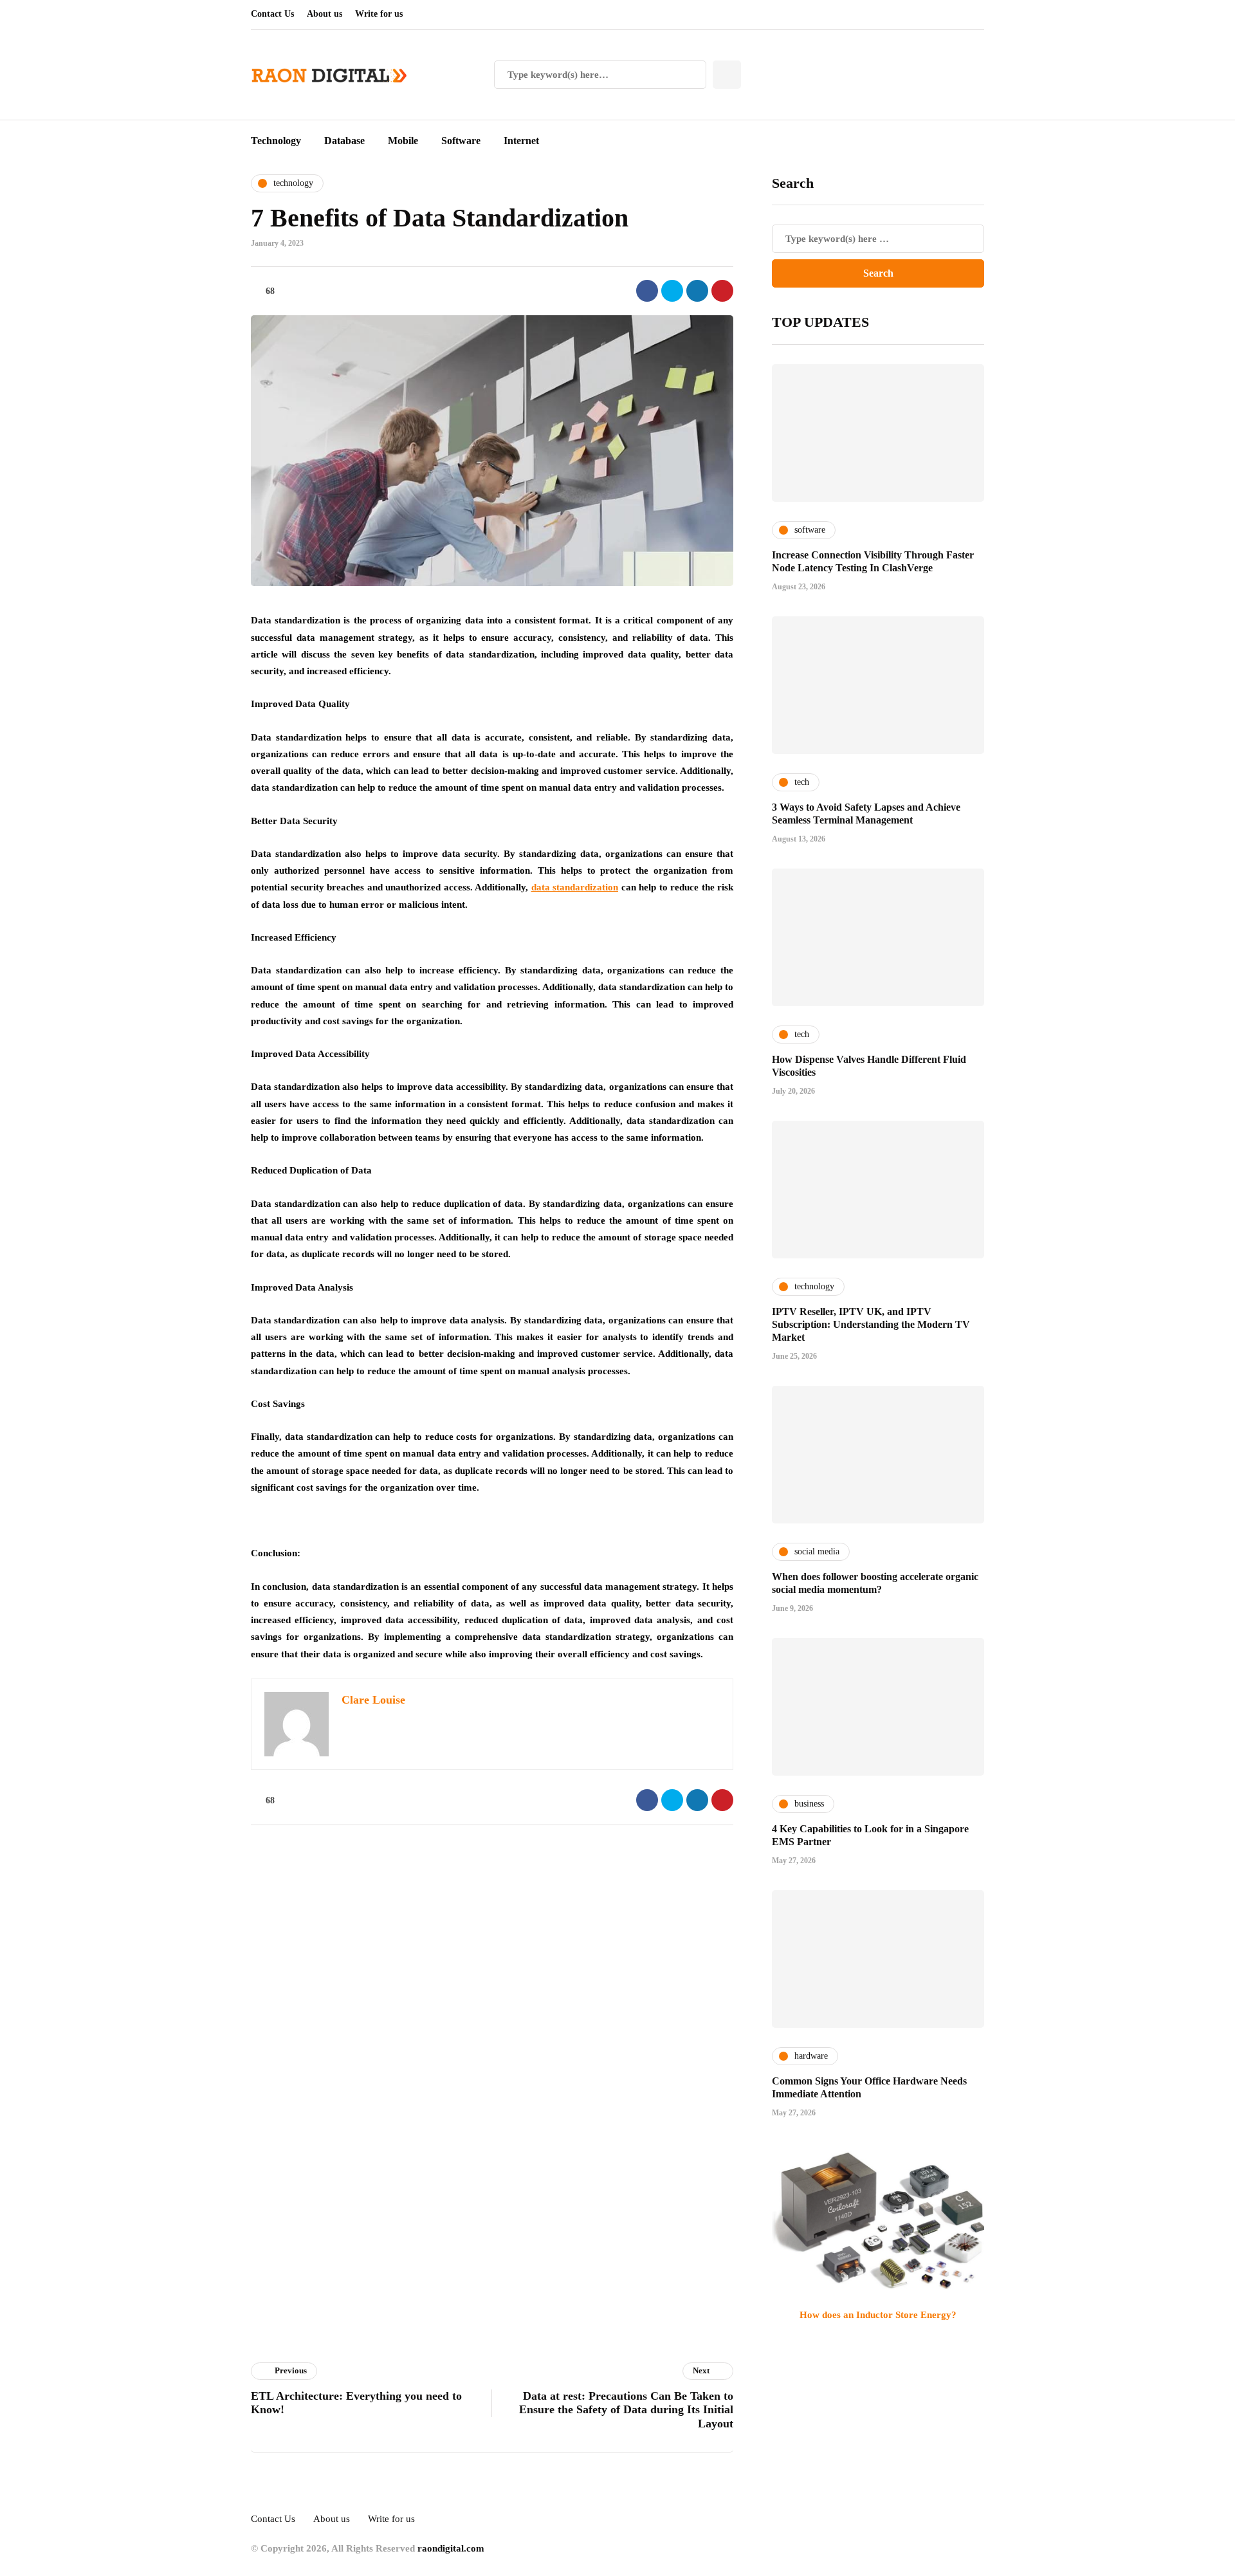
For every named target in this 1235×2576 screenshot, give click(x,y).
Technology (276, 141)
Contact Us (272, 14)
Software (461, 141)
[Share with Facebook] (647, 291)
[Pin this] (722, 291)
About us (325, 14)
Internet (521, 141)
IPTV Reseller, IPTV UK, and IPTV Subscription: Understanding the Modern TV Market (871, 1324)
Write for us (379, 14)
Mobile (403, 141)
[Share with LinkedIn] (697, 291)
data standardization (575, 887)
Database (344, 141)
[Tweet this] (672, 291)
